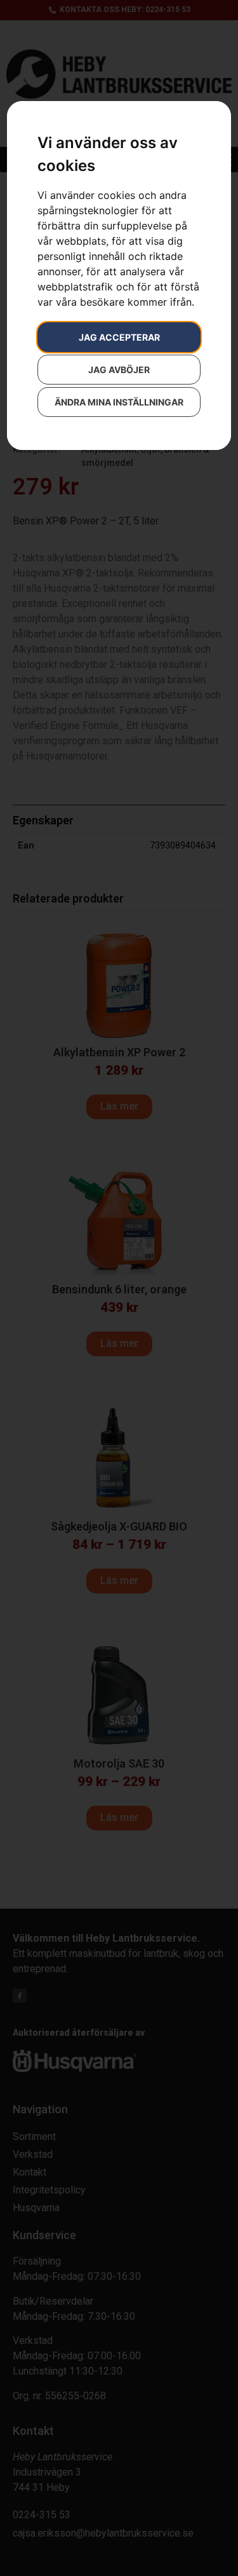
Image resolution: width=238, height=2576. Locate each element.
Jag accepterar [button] (119, 337)
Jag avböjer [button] (119, 370)
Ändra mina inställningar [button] (119, 402)
